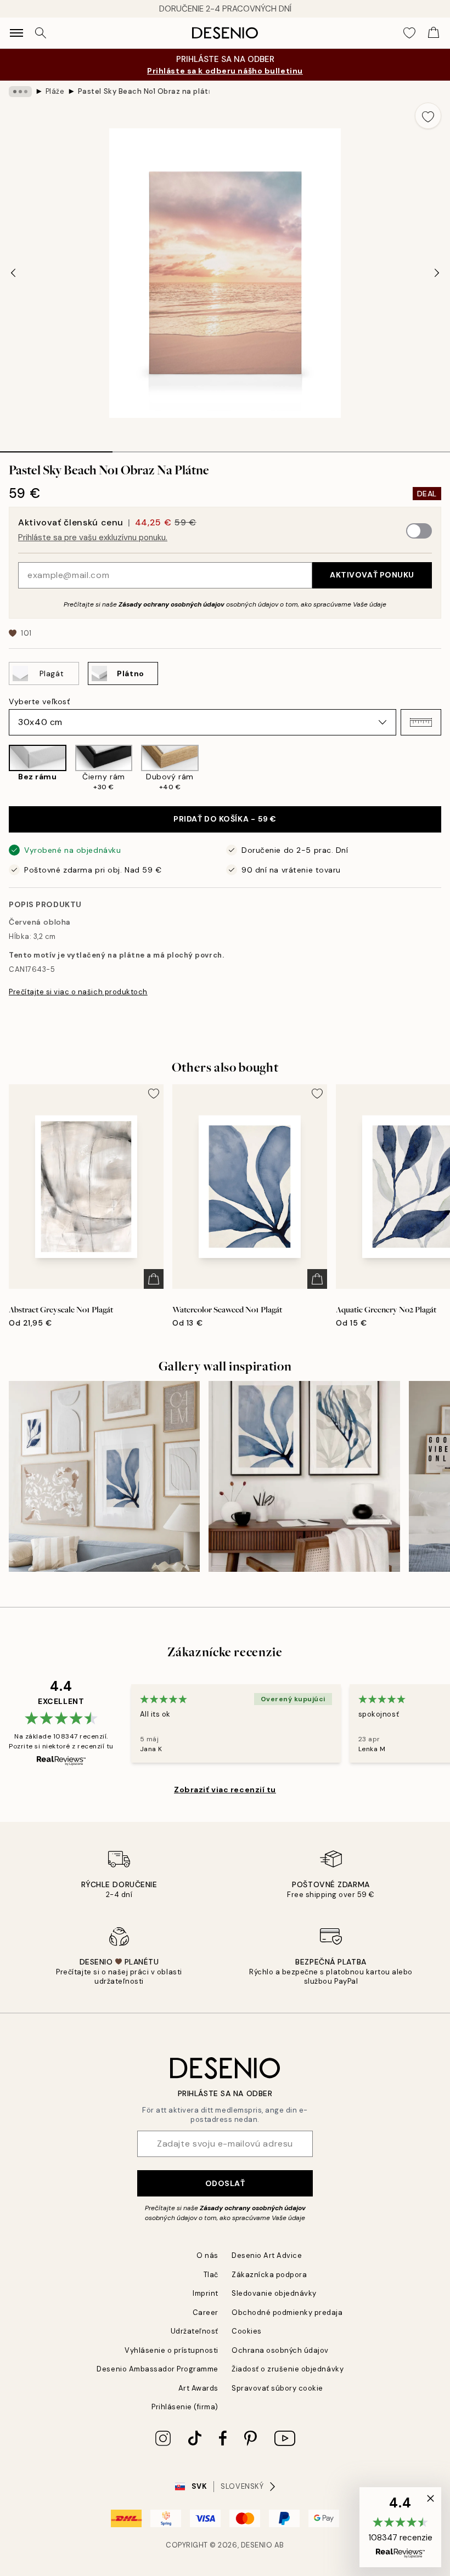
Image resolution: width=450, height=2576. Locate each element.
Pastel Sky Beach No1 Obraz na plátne (144, 91)
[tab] (56, 448)
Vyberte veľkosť (39, 701)
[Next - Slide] (437, 273)
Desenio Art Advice (267, 2255)
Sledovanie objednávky (274, 2293)
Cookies (247, 2331)
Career (206, 2312)
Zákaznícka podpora (269, 2275)
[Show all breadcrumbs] (20, 92)
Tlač (211, 2275)
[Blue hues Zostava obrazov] (104, 1476)
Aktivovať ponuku (372, 575)
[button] (421, 722)
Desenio (257, 2545)
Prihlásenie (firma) (185, 2407)
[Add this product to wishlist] (428, 116)
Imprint (206, 2293)
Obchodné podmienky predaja (287, 2312)
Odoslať (225, 2183)
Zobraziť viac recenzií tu (225, 1790)
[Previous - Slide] (13, 273)
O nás (207, 2255)
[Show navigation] (16, 33)
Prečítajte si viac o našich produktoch (78, 992)
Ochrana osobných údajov (280, 2350)
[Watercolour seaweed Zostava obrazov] (304, 1476)
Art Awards (198, 2388)
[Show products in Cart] (434, 33)
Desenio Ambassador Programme (157, 2369)
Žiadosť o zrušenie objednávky (288, 2369)
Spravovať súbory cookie (277, 2388)
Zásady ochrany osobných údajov (171, 604)
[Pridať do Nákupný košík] (154, 1279)
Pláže (55, 91)
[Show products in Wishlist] (409, 33)
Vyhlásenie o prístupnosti (171, 2350)
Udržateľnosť (195, 2331)
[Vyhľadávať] (41, 33)
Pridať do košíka (225, 819)
